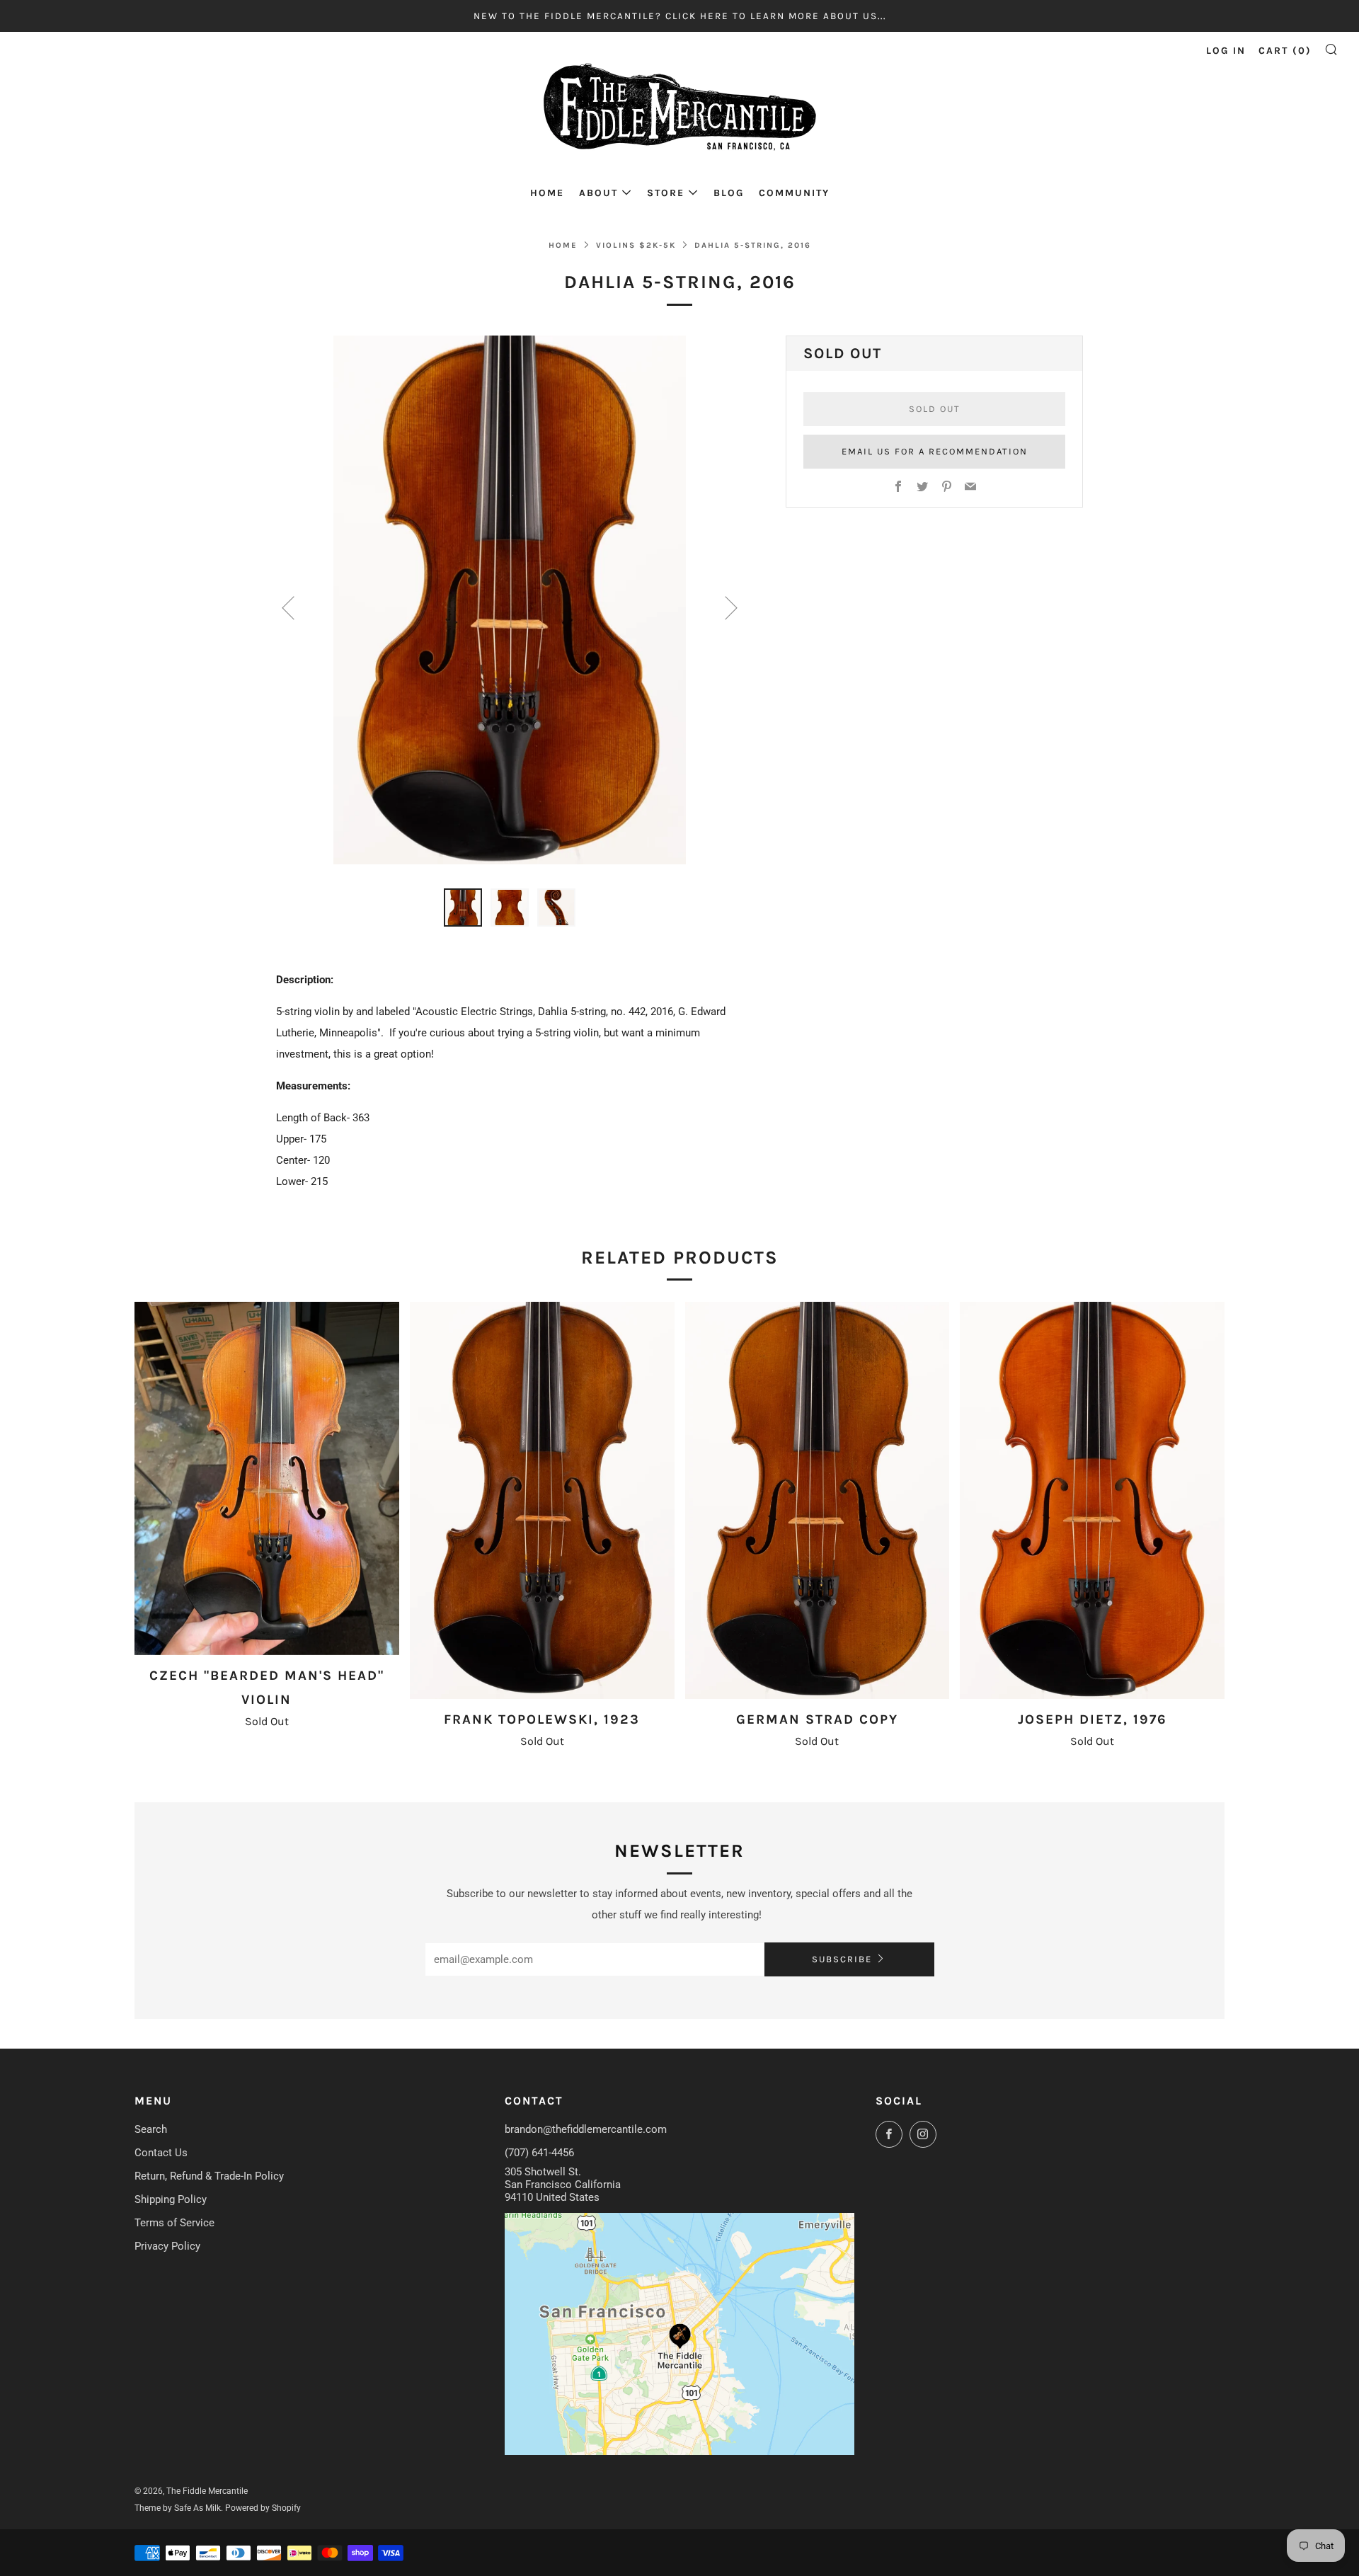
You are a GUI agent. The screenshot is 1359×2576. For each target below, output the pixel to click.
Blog (729, 193)
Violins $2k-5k (636, 245)
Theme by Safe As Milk (178, 2508)
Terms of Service (174, 2223)
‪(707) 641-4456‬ (539, 2153)
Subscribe (842, 1959)
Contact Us (161, 2153)
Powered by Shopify (263, 2508)
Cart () (1285, 51)
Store (666, 193)
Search (151, 2129)
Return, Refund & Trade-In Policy (209, 2176)
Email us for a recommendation (935, 451)
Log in (1226, 51)
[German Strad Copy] (818, 1500)
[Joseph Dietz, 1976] (1092, 1500)
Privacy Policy (167, 2246)
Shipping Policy (171, 2199)
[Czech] (267, 1478)
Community (794, 193)
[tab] (463, 908)
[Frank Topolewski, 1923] (542, 1500)
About (598, 193)
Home (547, 193)
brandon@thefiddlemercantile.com (586, 2129)
